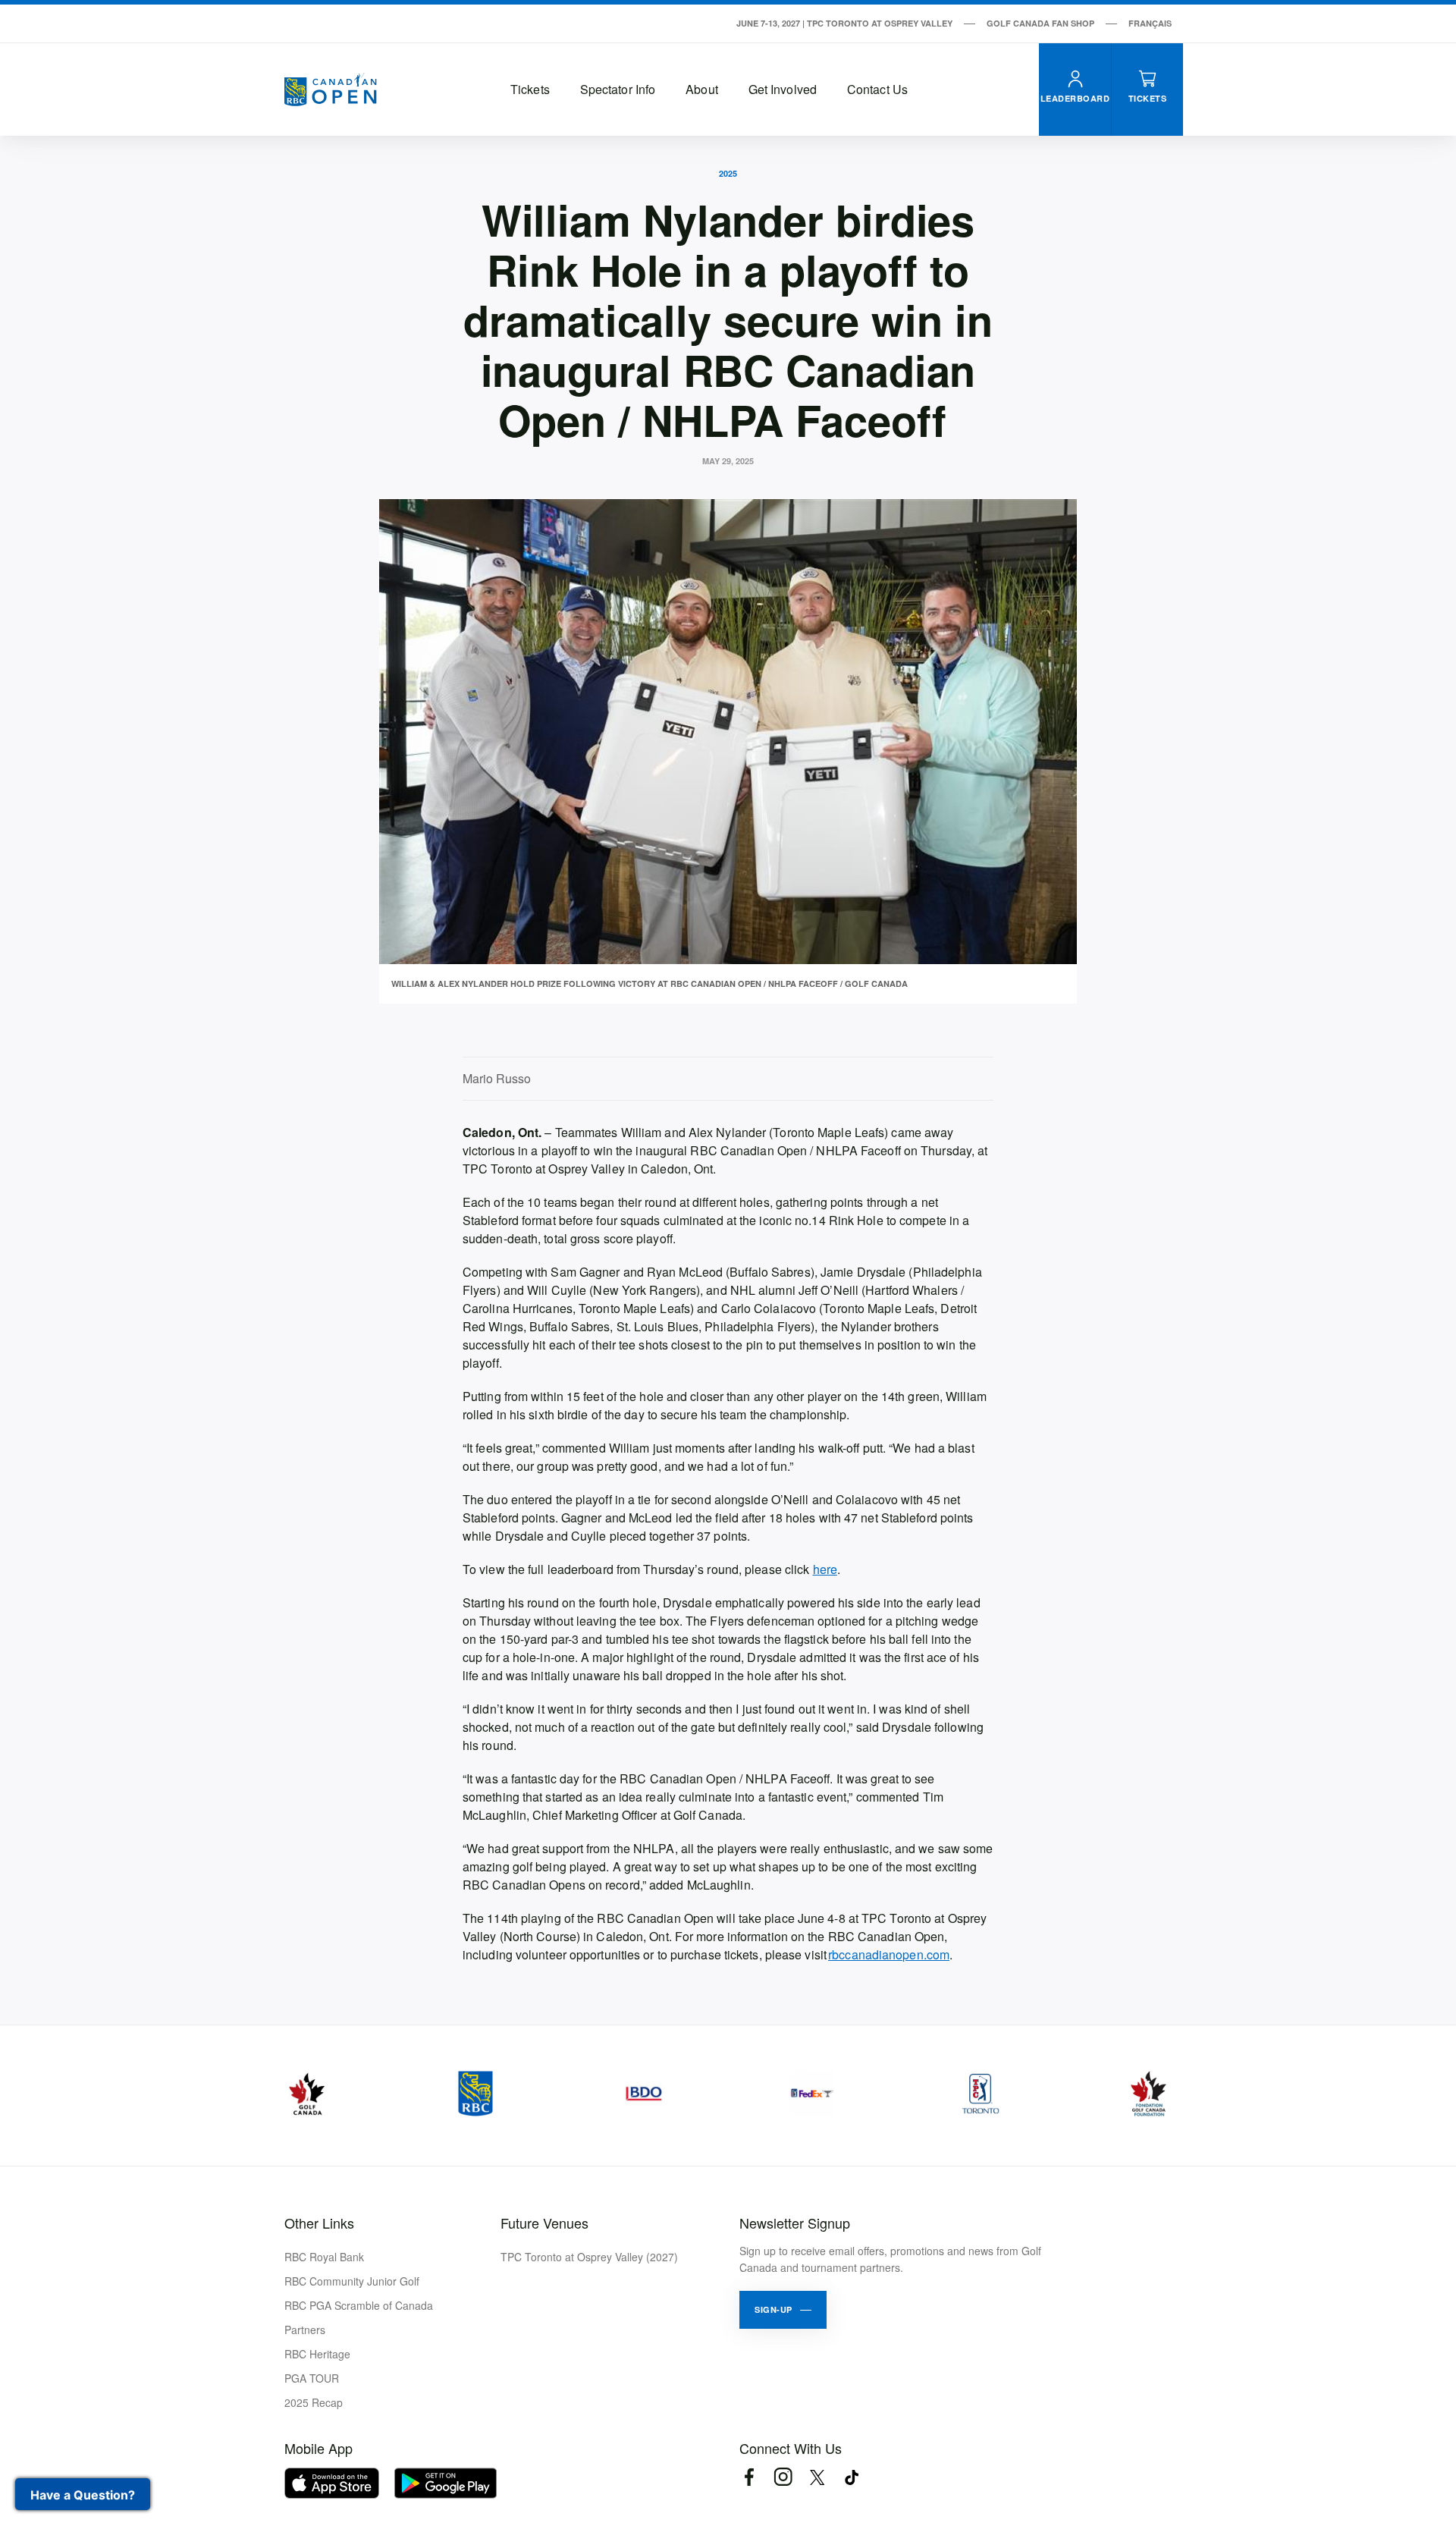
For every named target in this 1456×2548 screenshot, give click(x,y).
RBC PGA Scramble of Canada (359, 2305)
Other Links (319, 2223)
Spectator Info (618, 89)
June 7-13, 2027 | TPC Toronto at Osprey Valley (844, 23)
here (825, 1569)
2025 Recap (314, 2402)
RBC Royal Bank (324, 2257)
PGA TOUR (312, 2378)
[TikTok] (851, 2477)
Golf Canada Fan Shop (1040, 23)
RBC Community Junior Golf (352, 2281)
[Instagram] (783, 2477)
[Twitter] (817, 2477)
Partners (305, 2330)
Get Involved (783, 89)
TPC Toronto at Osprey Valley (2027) (589, 2257)
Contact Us (877, 89)
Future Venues (544, 2223)
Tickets (530, 89)
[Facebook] (749, 2477)
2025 (728, 173)
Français (1150, 23)
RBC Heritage (317, 2354)
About (702, 89)
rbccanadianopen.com (889, 1954)
